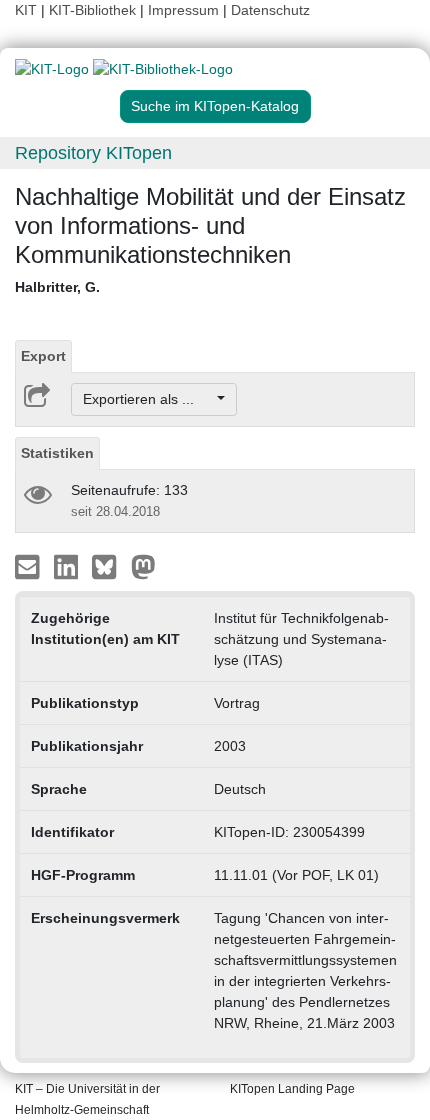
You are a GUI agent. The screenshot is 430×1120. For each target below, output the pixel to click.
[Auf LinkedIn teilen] (68, 566)
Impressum (183, 10)
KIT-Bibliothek (94, 10)
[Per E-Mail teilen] (29, 566)
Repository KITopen (93, 153)
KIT (26, 10)
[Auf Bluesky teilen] (109, 566)
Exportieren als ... (148, 399)
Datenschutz (270, 10)
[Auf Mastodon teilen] (143, 566)
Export (43, 356)
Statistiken (57, 453)
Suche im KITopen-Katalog (215, 106)
